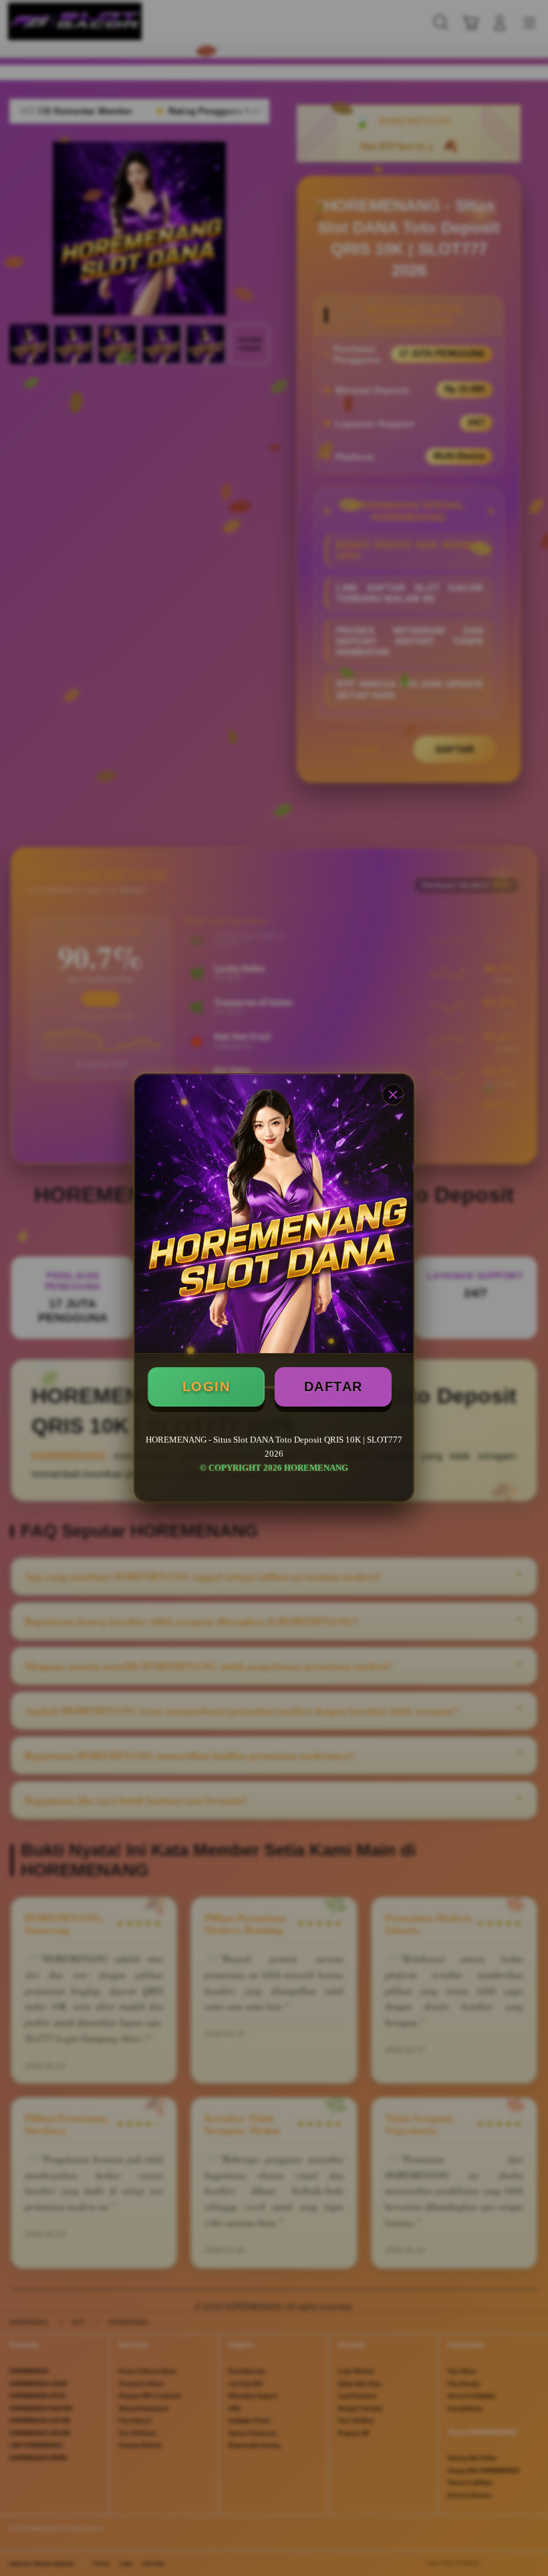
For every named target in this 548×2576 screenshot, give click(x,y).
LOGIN (207, 1387)
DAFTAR (333, 1387)
